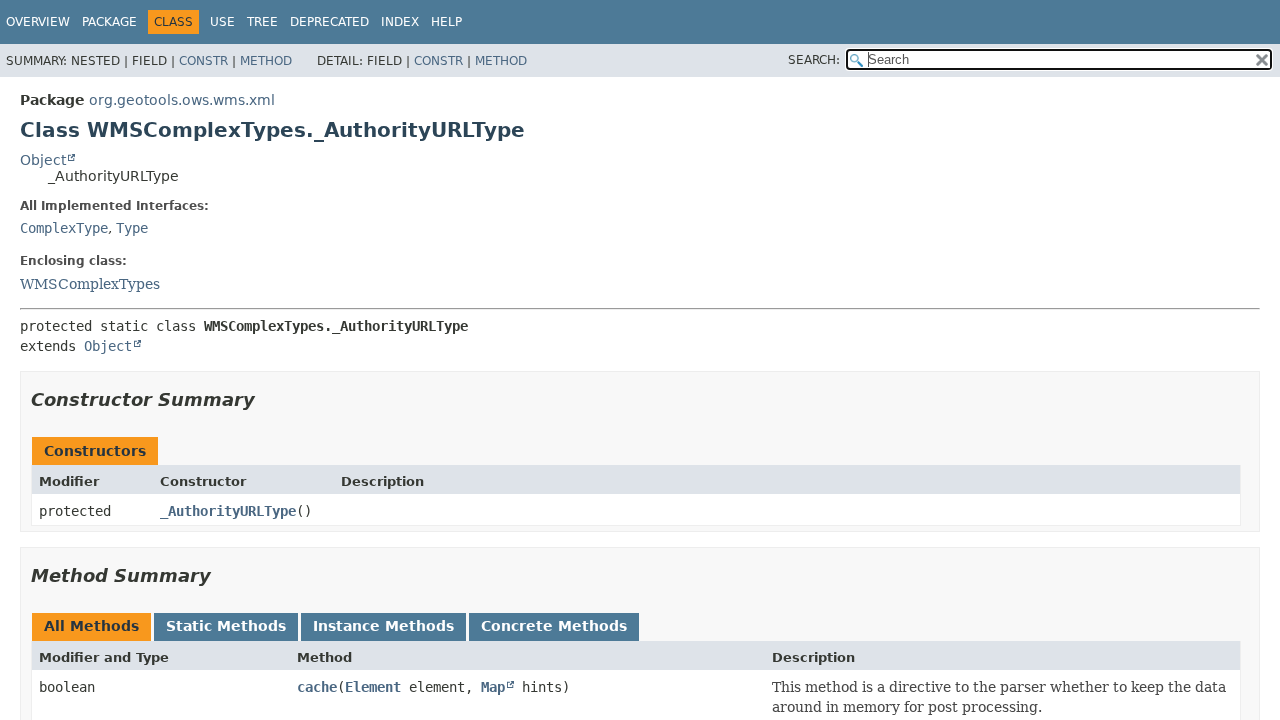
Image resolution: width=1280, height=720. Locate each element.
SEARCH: (814, 60)
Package (109, 22)
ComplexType (64, 228)
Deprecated (329, 22)
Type (132, 228)
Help (446, 22)
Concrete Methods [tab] (554, 626)
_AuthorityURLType (228, 511)
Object (43, 160)
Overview (38, 22)
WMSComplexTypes (90, 284)
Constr (203, 61)
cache (317, 687)
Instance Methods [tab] (383, 626)
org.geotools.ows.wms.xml (182, 100)
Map (493, 687)
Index (400, 22)
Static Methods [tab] (226, 626)
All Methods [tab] (91, 626)
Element (373, 687)
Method (266, 61)
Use (222, 22)
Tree (262, 22)
